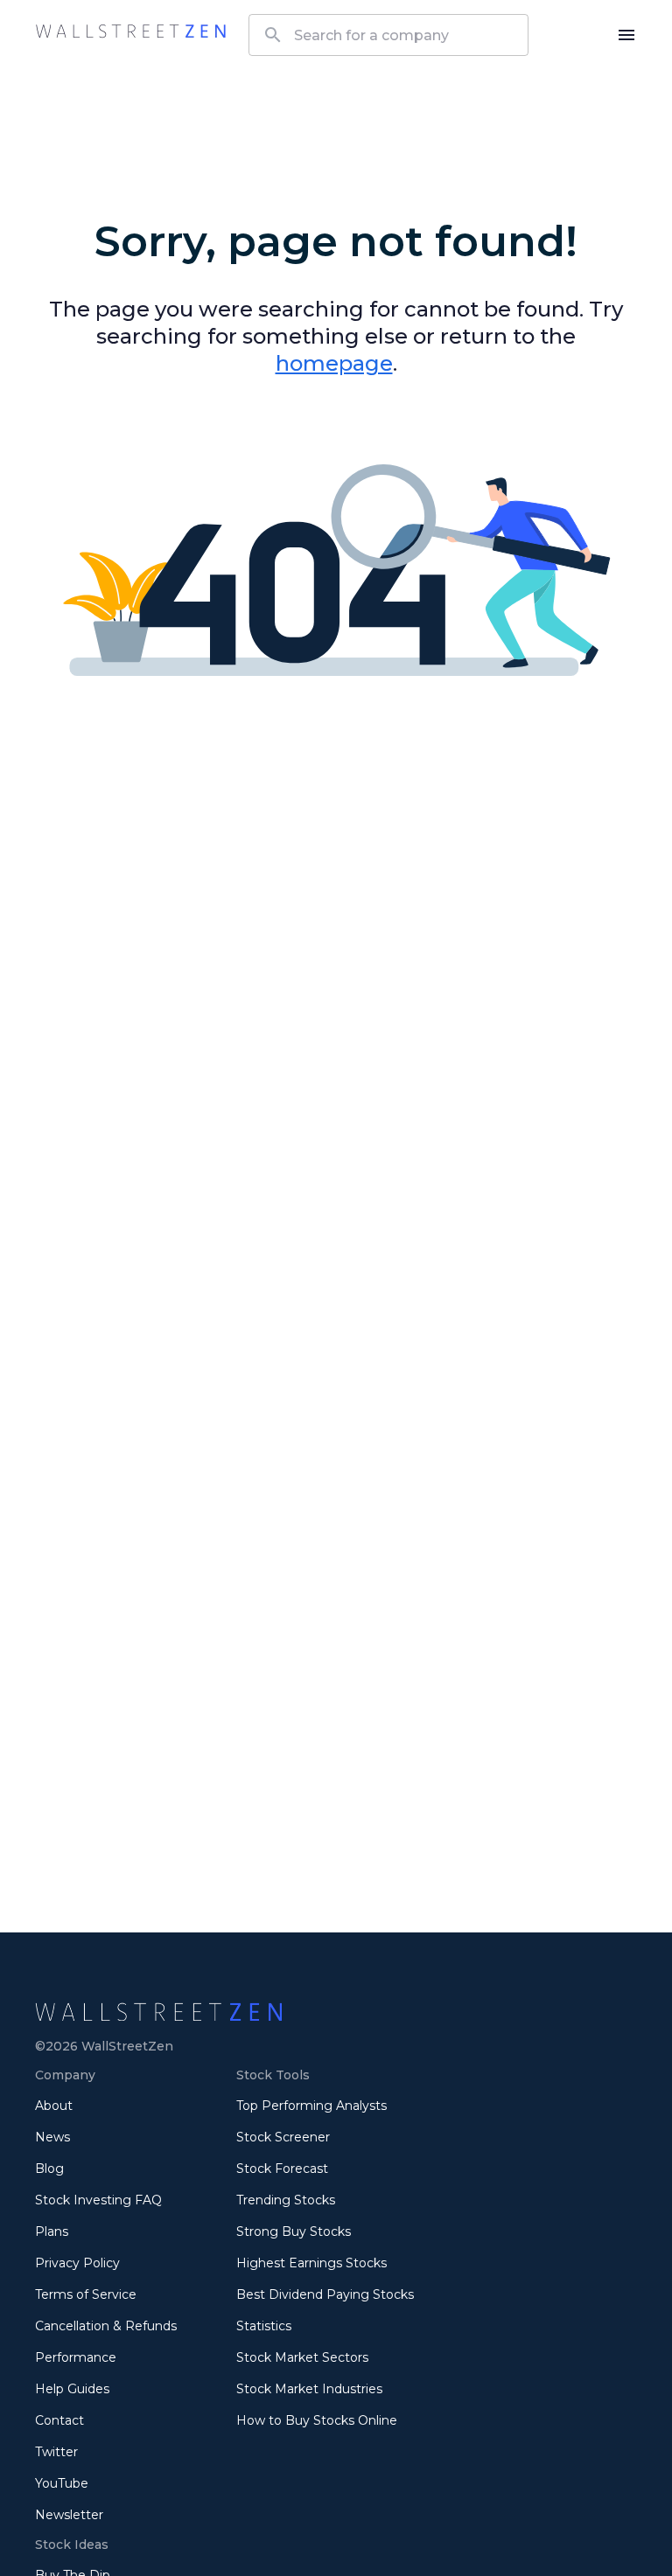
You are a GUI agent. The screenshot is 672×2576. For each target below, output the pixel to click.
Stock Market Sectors (302, 2357)
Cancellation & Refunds (106, 2326)
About (54, 2106)
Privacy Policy (77, 2263)
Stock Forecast (282, 2169)
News (52, 2137)
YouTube (62, 2483)
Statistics (264, 2326)
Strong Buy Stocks (294, 2231)
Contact (59, 2420)
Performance (76, 2357)
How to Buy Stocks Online (317, 2420)
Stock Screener (283, 2137)
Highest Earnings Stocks (311, 2263)
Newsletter (69, 2515)
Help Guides (72, 2389)
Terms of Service (86, 2294)
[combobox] (388, 35)
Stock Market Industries (309, 2389)
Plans (52, 2231)
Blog (49, 2169)
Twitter (56, 2452)
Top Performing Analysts (311, 2106)
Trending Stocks (286, 2200)
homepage (334, 363)
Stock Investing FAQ (98, 2200)
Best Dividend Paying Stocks (325, 2294)
